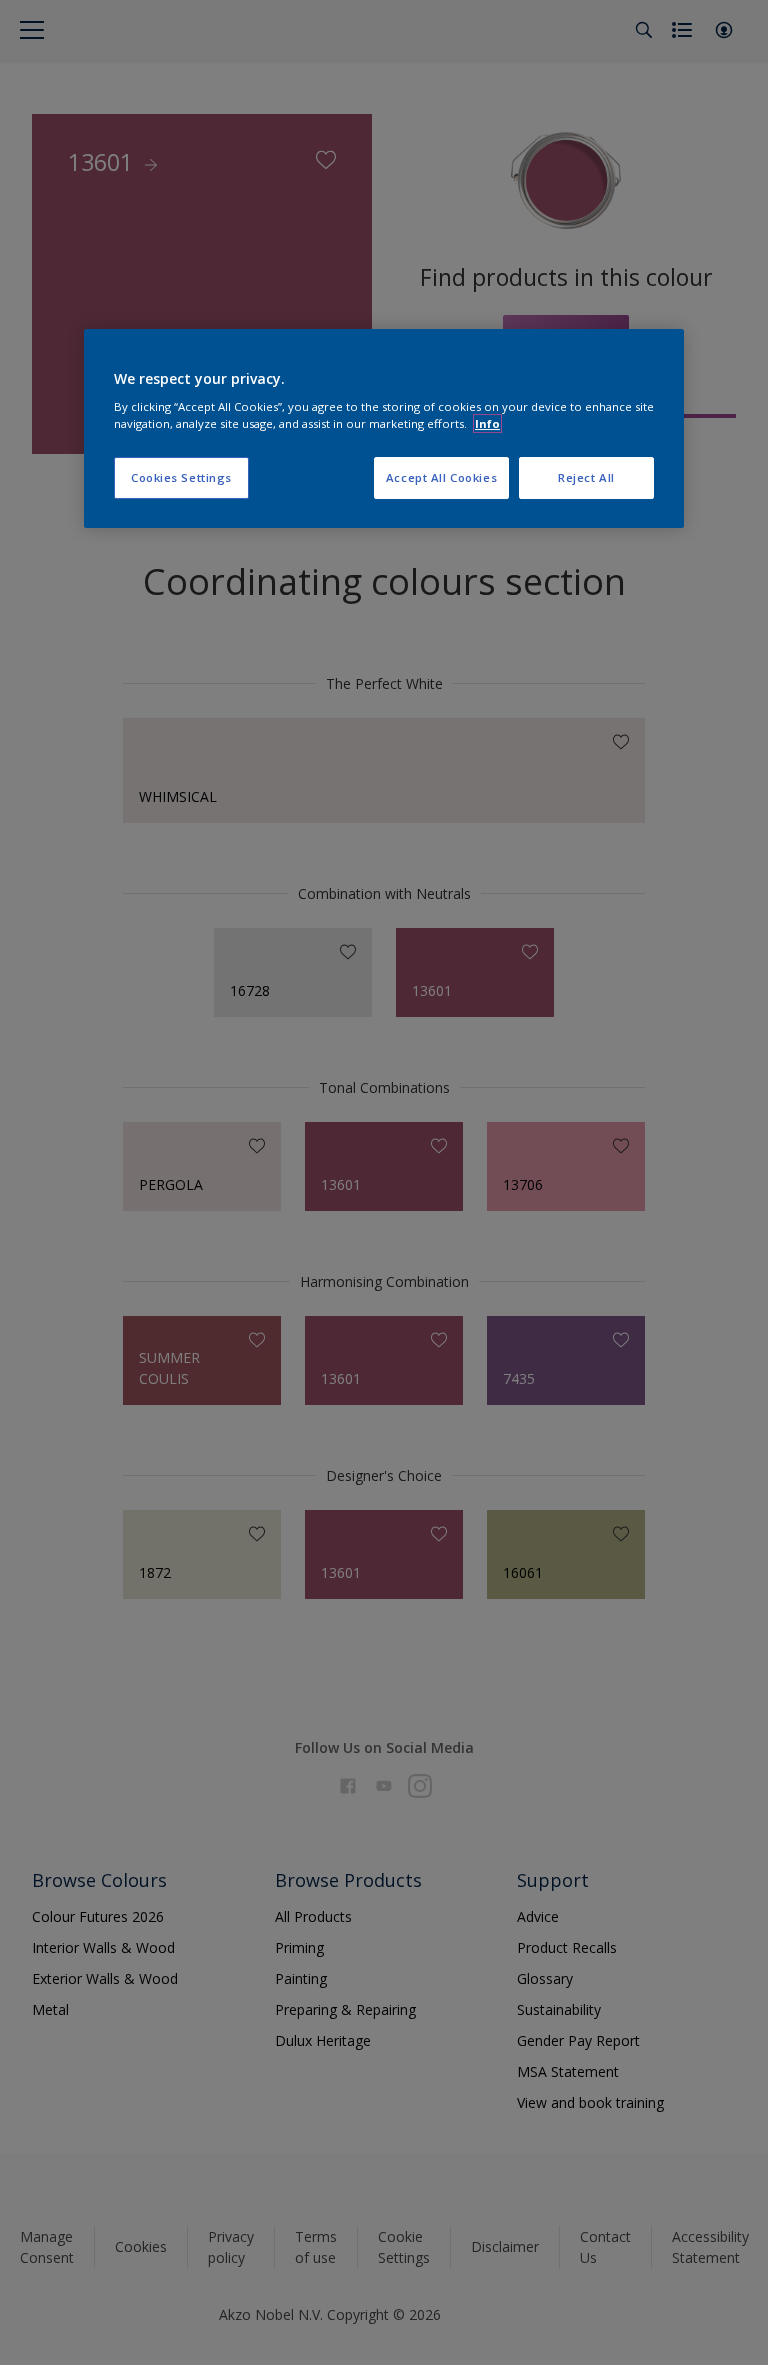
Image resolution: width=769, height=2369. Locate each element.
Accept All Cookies (441, 478)
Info (487, 423)
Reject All (586, 478)
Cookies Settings (181, 478)
